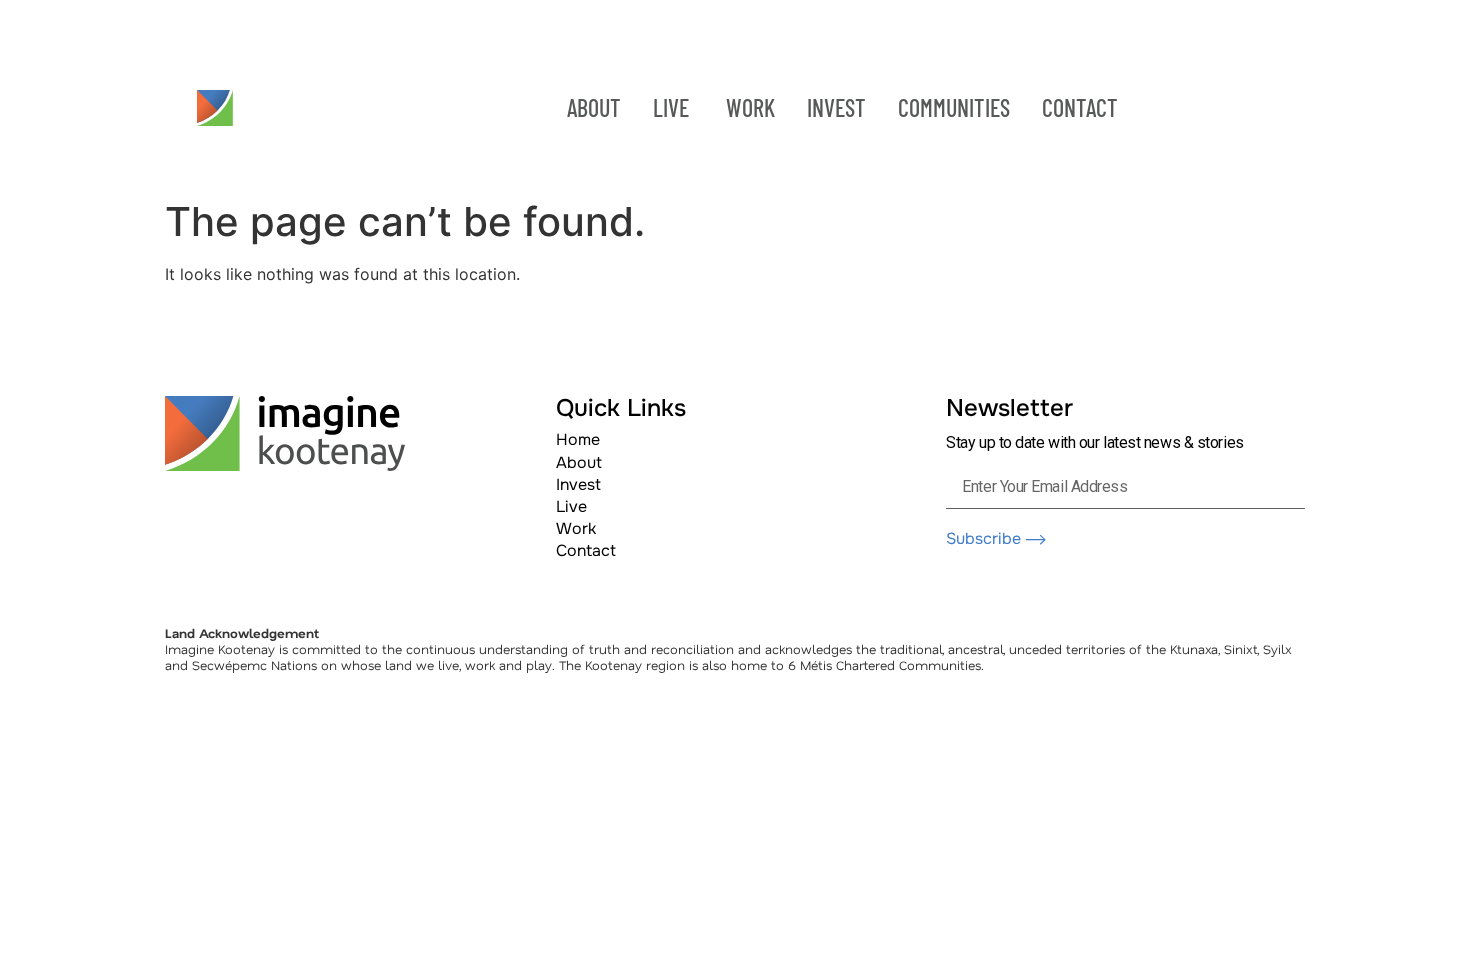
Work (576, 528)
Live (571, 506)
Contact (586, 550)
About (579, 462)
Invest (578, 484)
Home (578, 439)
